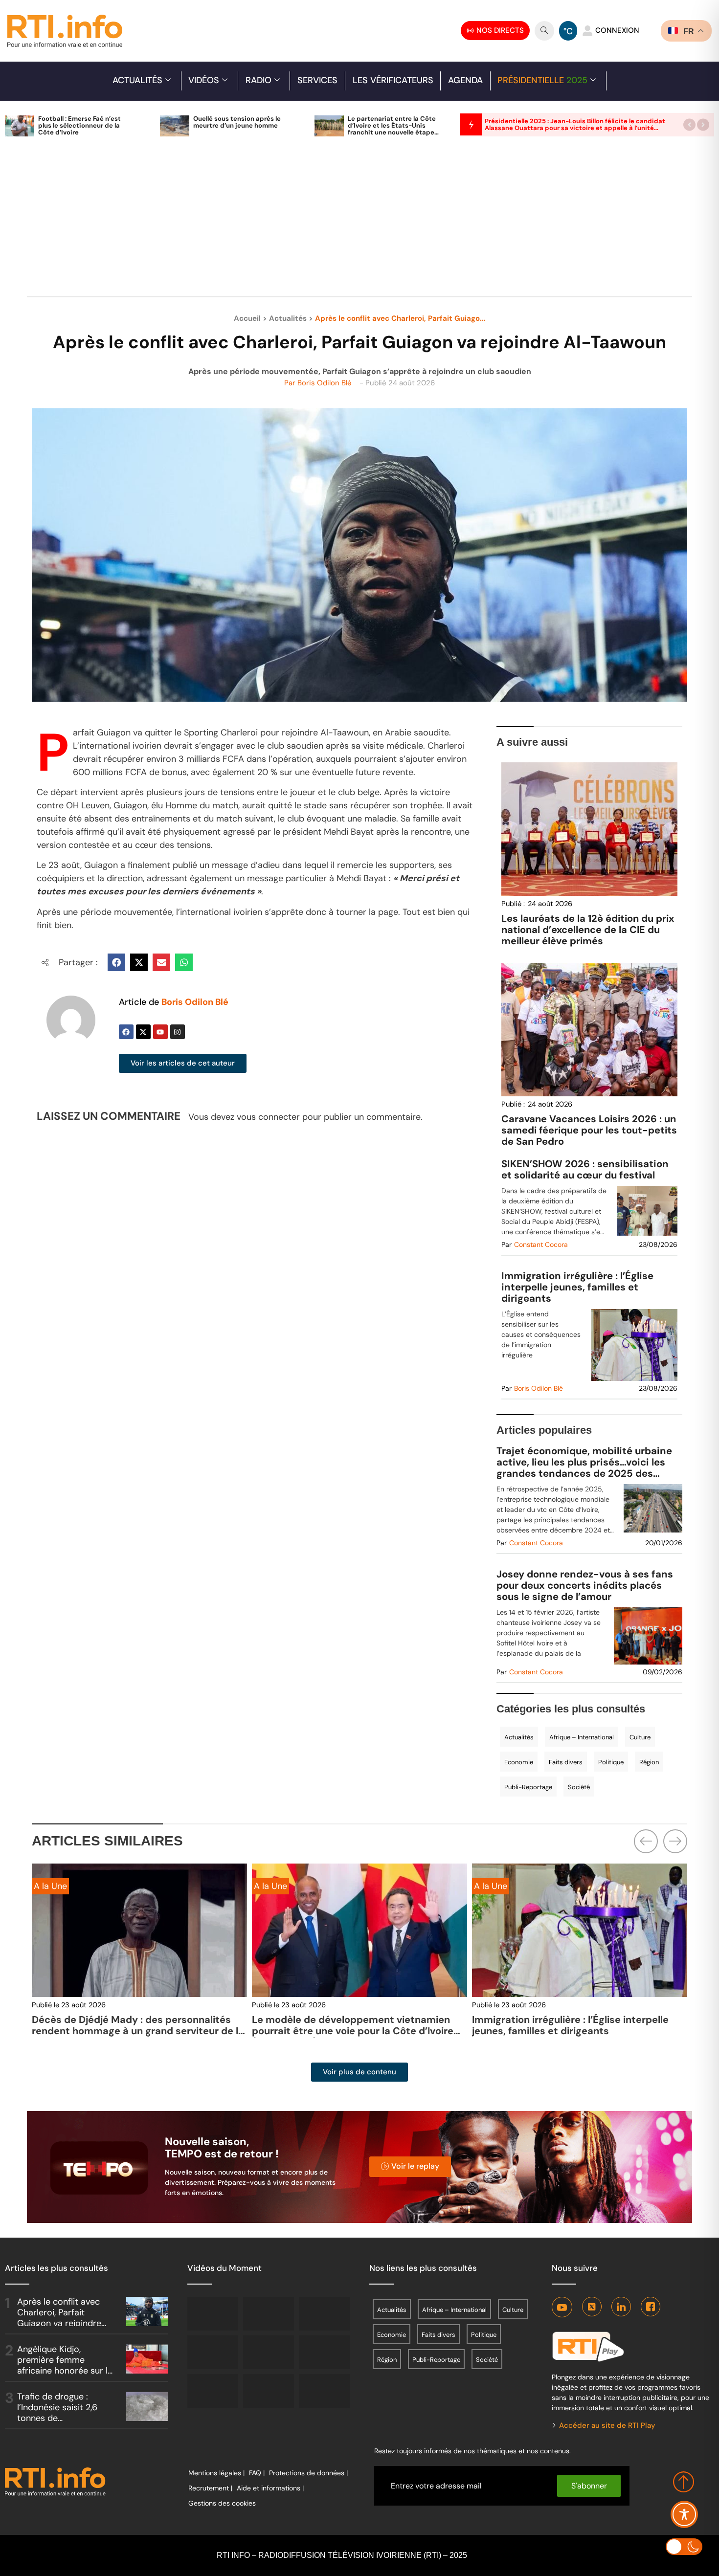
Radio (258, 80)
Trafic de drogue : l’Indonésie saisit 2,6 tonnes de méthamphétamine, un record (62, 2418)
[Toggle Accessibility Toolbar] (684, 2514)
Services (317, 80)
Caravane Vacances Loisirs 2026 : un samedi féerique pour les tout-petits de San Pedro (589, 1130)
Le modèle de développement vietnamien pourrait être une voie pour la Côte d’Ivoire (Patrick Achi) (133, 2031)
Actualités (137, 80)
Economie (519, 1762)
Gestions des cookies (222, 2503)
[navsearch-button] (544, 31)
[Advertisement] (359, 222)
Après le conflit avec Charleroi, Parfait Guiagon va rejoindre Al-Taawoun (59, 2318)
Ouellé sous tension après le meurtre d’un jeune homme (237, 122)
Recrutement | (210, 2488)
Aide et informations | (270, 2488)
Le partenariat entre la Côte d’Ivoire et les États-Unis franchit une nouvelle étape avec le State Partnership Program (392, 132)
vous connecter (268, 1117)
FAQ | (257, 2473)
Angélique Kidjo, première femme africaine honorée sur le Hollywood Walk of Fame (65, 2370)
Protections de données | (308, 2473)
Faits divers (566, 1762)
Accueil (247, 318)
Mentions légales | (216, 2473)
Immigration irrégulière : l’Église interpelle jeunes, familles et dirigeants (577, 1287)
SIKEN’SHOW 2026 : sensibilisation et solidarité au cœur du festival (585, 1170)
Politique (611, 1762)
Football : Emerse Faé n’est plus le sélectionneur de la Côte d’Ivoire (79, 125)
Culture (640, 1737)
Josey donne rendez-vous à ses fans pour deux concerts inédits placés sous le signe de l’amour (585, 1586)
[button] (689, 124)
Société (579, 1787)
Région (649, 1762)
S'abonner (589, 2486)
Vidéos (204, 80)
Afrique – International (582, 1737)
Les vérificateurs (393, 80)
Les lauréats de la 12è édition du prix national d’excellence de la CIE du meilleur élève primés (588, 930)
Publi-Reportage (528, 1787)
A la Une (50, 1886)
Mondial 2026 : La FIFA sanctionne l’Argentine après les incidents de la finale (580, 2025)
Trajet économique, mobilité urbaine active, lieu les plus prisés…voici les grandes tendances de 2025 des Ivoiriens (584, 1462)
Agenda (465, 80)
